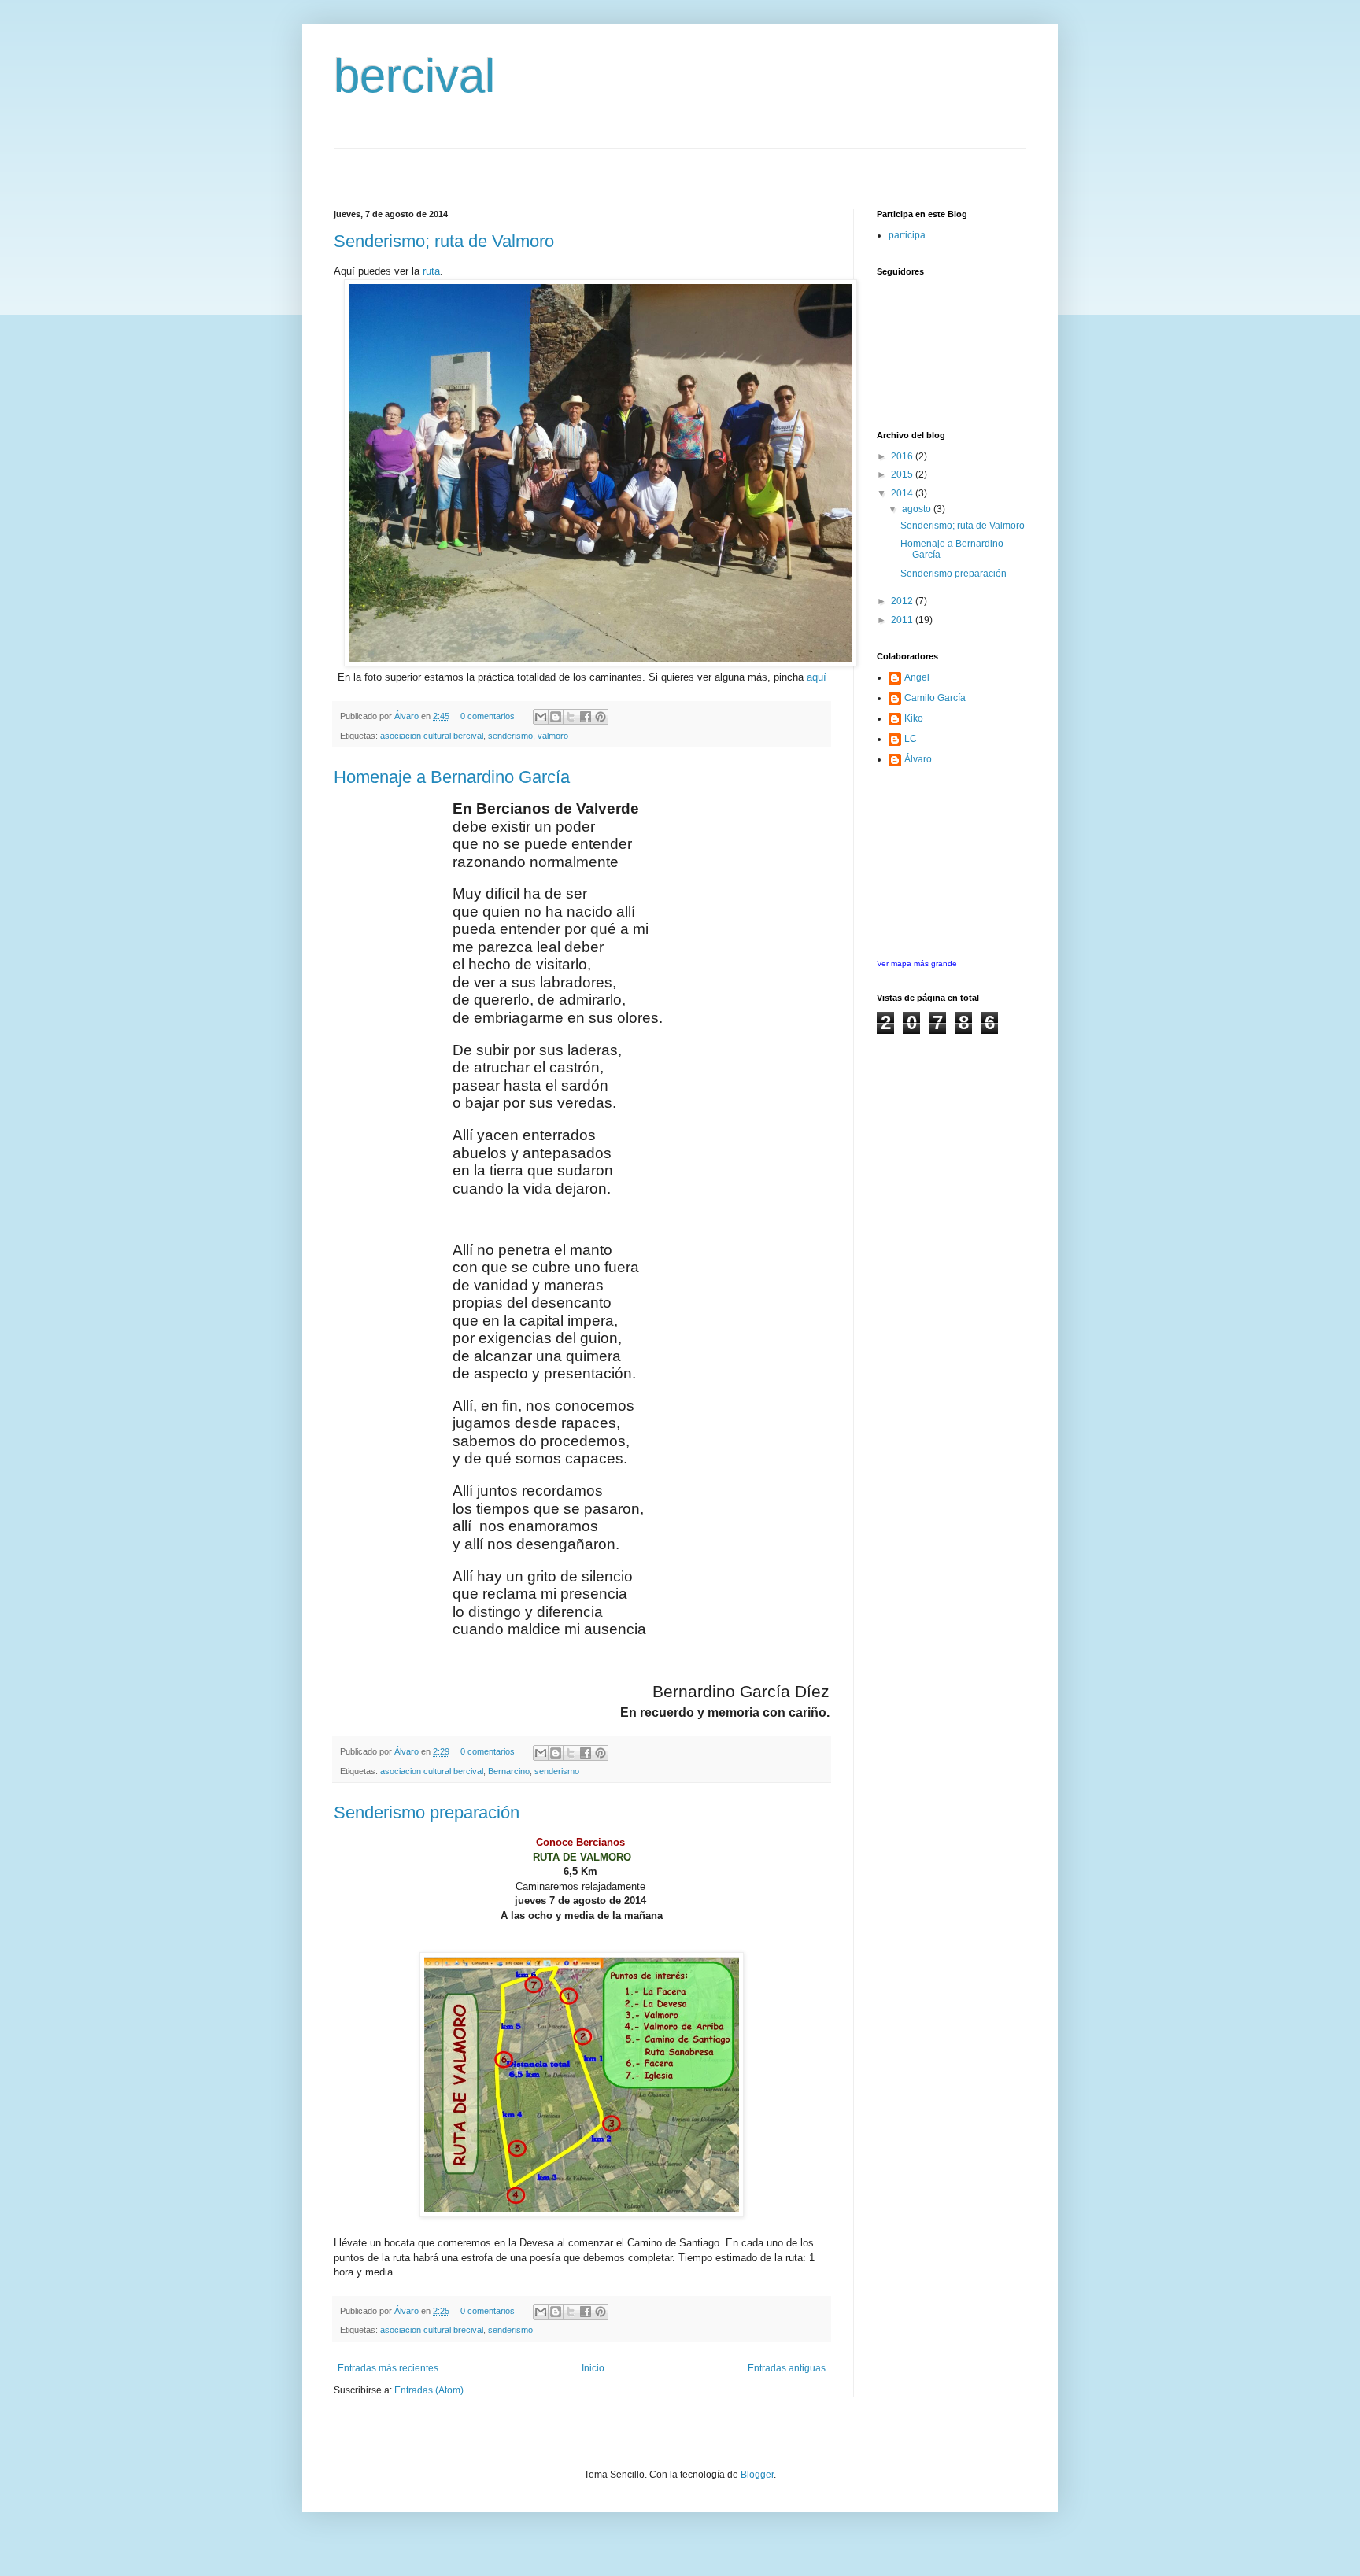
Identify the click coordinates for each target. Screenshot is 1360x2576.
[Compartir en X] (571, 717)
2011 (903, 620)
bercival (414, 76)
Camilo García (935, 698)
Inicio (593, 2368)
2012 (903, 601)
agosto (918, 509)
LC (911, 739)
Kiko (914, 718)
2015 (903, 474)
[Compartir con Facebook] (586, 717)
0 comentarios (488, 716)
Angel (917, 677)
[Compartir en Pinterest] (601, 717)
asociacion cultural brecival (432, 2330)
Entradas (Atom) (429, 2390)
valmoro (553, 736)
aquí (817, 677)
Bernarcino (509, 1771)
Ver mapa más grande (917, 963)
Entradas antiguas (787, 2368)
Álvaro (408, 716)
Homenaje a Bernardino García (452, 777)
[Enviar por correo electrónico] (541, 717)
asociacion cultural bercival (432, 736)
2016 (903, 456)
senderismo (510, 736)
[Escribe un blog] (556, 717)
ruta (431, 271)
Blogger (757, 2475)
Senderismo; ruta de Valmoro (444, 241)
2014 (903, 493)
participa (907, 235)
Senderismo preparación (427, 1812)
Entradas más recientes (388, 2368)
